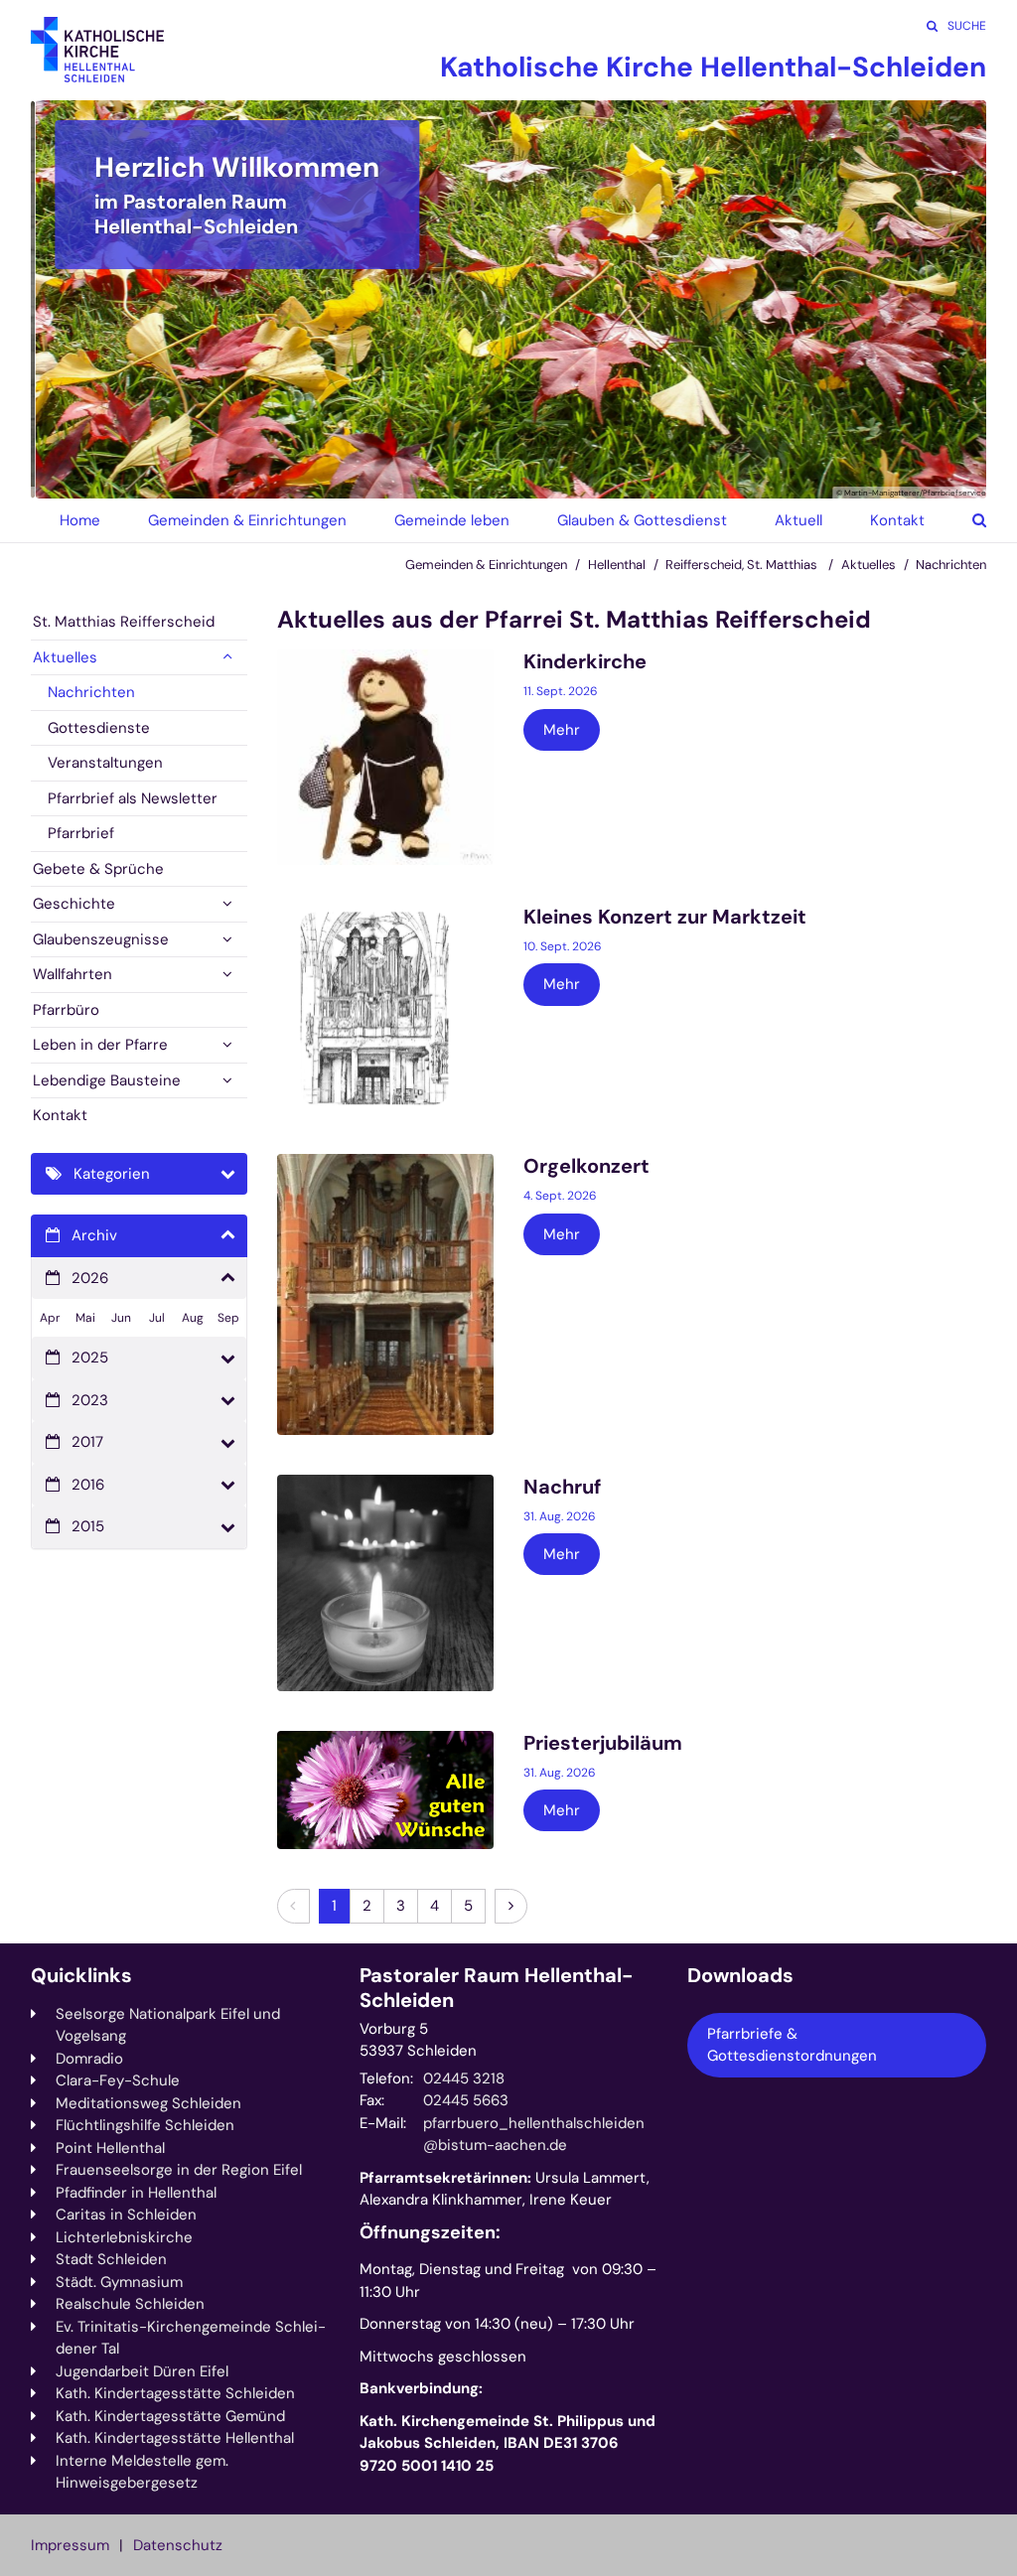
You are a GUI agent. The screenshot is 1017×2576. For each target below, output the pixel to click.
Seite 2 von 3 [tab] (508, 479)
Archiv (94, 1235)
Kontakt (60, 1115)
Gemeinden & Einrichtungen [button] (247, 520)
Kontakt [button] (897, 520)
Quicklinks (81, 1976)
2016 (88, 1485)
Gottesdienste (99, 728)
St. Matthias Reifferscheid (124, 622)
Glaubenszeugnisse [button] (101, 939)
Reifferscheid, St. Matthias (743, 565)
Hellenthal (617, 565)
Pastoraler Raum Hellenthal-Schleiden (497, 1988)
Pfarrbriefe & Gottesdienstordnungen (792, 2045)
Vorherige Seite (71, 299)
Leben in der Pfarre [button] (100, 1045)
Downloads (740, 1976)
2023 (90, 1400)
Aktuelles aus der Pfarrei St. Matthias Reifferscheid (574, 620)
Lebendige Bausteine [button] (107, 1080)
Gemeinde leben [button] (452, 520)
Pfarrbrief (81, 833)
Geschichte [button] (74, 904)
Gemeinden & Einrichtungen (486, 565)
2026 (90, 1278)
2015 (88, 1526)
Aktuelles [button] (65, 657)
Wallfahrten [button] (73, 974)
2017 (87, 1442)
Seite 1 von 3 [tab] (474, 479)
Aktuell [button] (799, 520)
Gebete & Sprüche (98, 869)
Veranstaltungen (105, 763)
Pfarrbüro (66, 1010)
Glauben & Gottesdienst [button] (642, 520)
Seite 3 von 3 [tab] (543, 479)
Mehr (562, 730)
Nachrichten (951, 565)
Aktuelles (869, 565)
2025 (90, 1358)
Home (80, 520)
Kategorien (112, 1174)
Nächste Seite (946, 299)
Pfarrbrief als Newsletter (133, 798)
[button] (964, 520)
